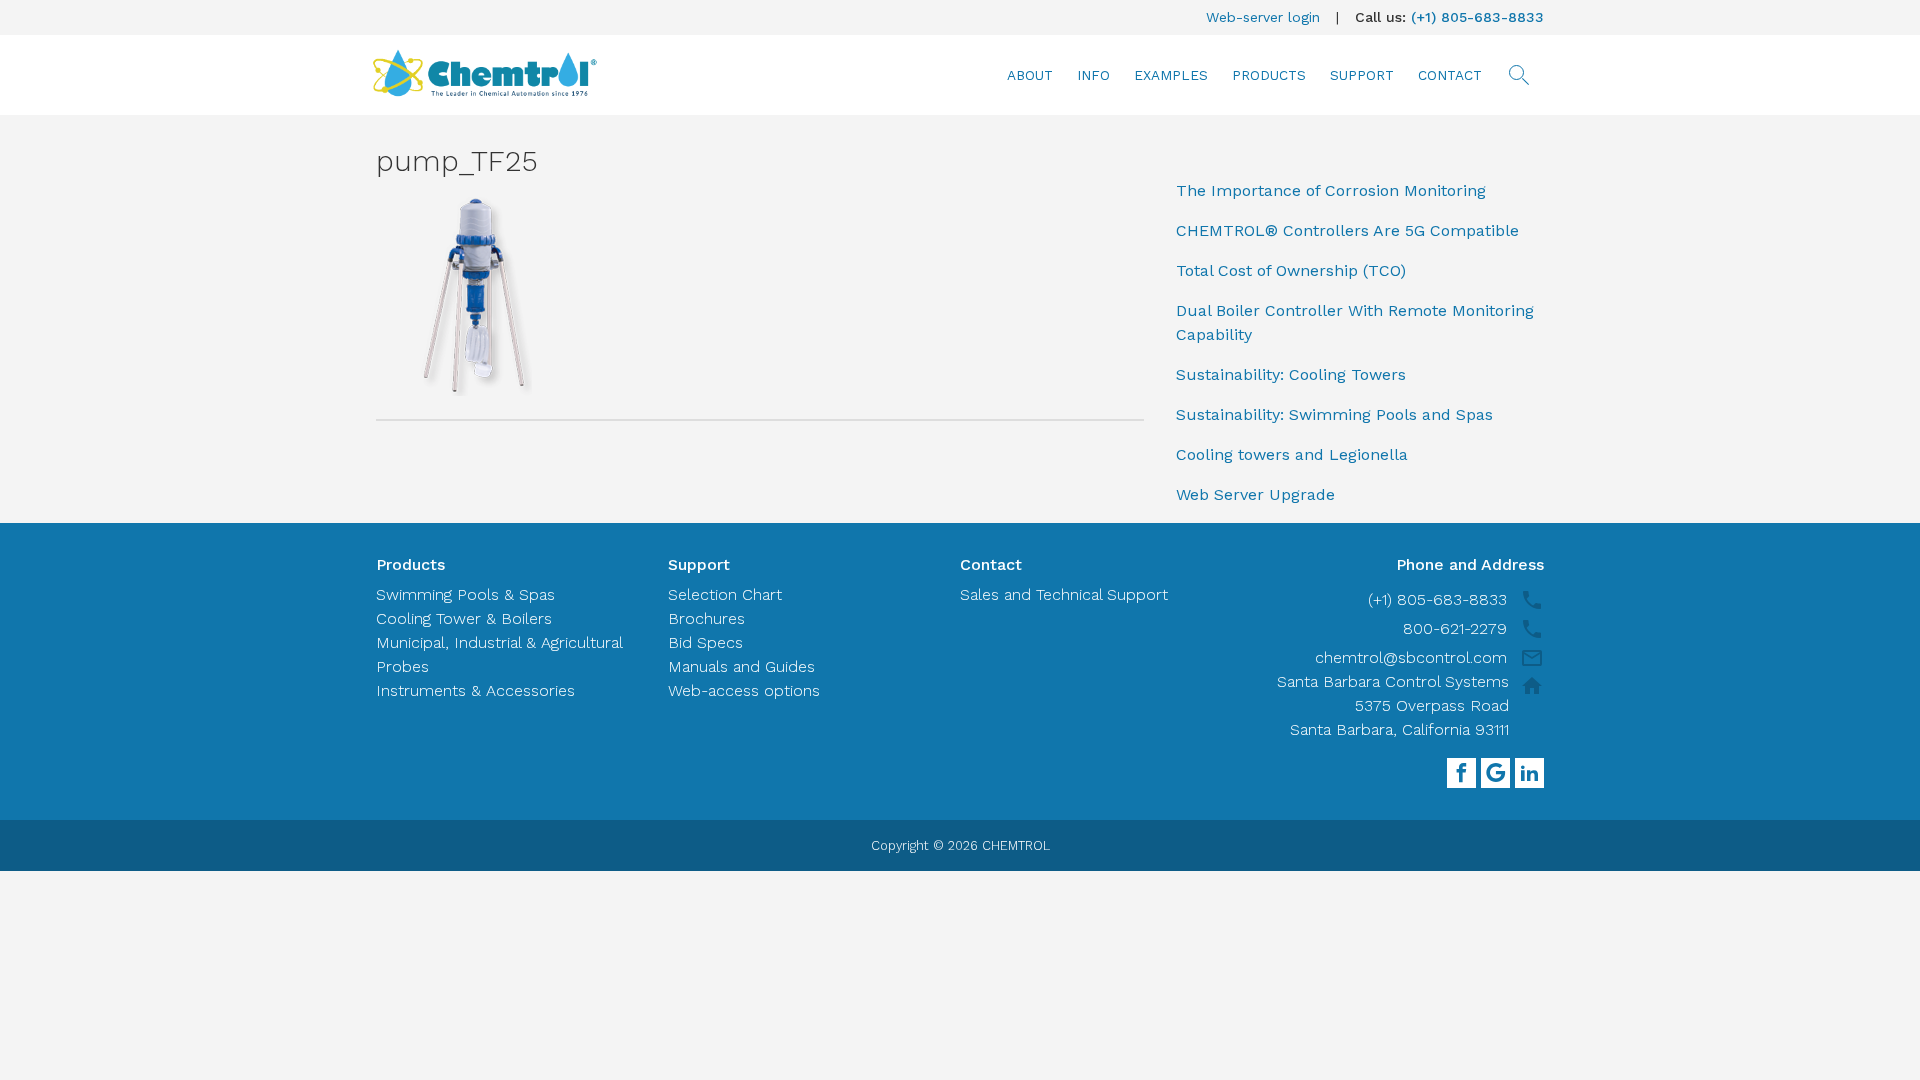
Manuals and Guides (741, 666)
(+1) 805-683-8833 (1477, 17)
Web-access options (744, 690)
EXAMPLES (1171, 75)
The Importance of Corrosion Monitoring (1331, 190)
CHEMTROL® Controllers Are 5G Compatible (1347, 230)
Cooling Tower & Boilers (464, 618)
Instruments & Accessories (475, 690)
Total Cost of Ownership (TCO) (1291, 270)
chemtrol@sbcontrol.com (1411, 657)
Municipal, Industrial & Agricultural (499, 642)
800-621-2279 (1455, 628)
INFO (1093, 75)
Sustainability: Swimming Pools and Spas (1334, 414)
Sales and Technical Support (1064, 594)
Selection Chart (725, 594)
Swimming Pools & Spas (465, 594)
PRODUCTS (1269, 75)
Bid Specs (705, 642)
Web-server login (1263, 17)
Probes (402, 666)
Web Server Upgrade (1255, 494)
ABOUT (1030, 75)
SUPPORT (1362, 75)
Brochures (706, 618)
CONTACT (1450, 75)
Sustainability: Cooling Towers (1291, 374)
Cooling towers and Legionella (1292, 454)
